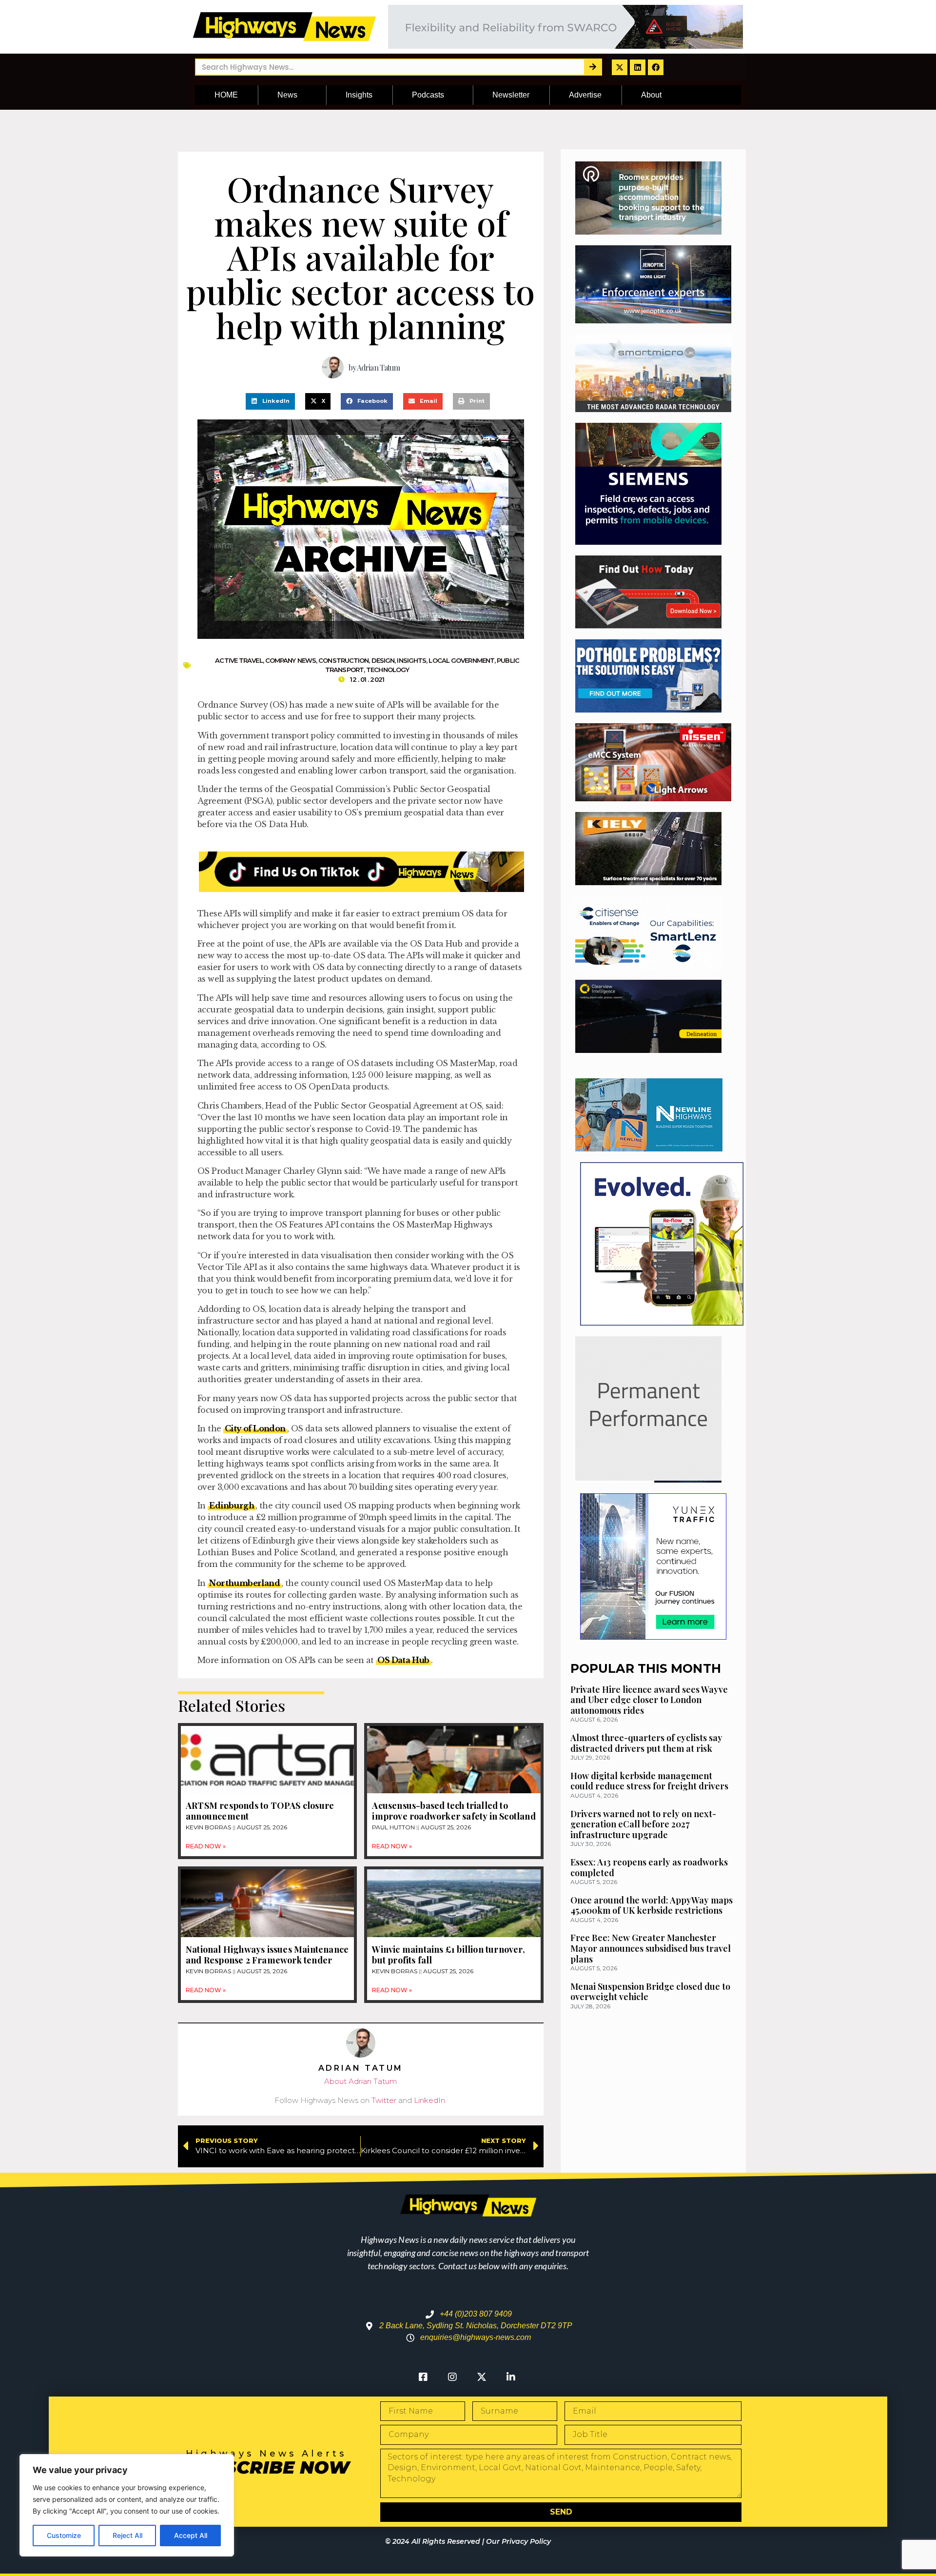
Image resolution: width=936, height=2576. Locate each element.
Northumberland (244, 1583)
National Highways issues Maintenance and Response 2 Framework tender (267, 1955)
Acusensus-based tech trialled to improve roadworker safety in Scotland (454, 1811)
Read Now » (206, 1846)
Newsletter (511, 95)
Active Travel (239, 660)
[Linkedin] (638, 67)
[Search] (593, 67)
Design (383, 660)
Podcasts (428, 95)
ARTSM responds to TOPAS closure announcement (260, 1811)
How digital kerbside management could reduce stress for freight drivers (649, 1781)
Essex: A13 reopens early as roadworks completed (649, 1867)
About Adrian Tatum (361, 2081)
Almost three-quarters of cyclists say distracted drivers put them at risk (646, 1743)
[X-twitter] (620, 67)
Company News (291, 660)
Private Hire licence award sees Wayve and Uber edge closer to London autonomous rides (649, 1700)
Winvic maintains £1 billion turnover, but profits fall (448, 1955)
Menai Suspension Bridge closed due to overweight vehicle (650, 1992)
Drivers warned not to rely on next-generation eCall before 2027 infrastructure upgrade (643, 1824)
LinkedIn (429, 2100)
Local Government (461, 660)
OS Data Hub (403, 1660)
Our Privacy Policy (518, 2541)
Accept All (191, 2535)
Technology (388, 670)
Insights (359, 95)
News (287, 95)
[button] (270, 401)
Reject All (127, 2535)
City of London (255, 1428)
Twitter (384, 2100)
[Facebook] (656, 67)
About (651, 95)
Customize (64, 2535)
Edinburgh (232, 1506)
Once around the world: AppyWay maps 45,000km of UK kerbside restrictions (652, 1905)
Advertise (585, 95)
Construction (343, 660)
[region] (127, 2505)
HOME (226, 95)
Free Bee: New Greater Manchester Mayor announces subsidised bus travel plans (651, 1948)
